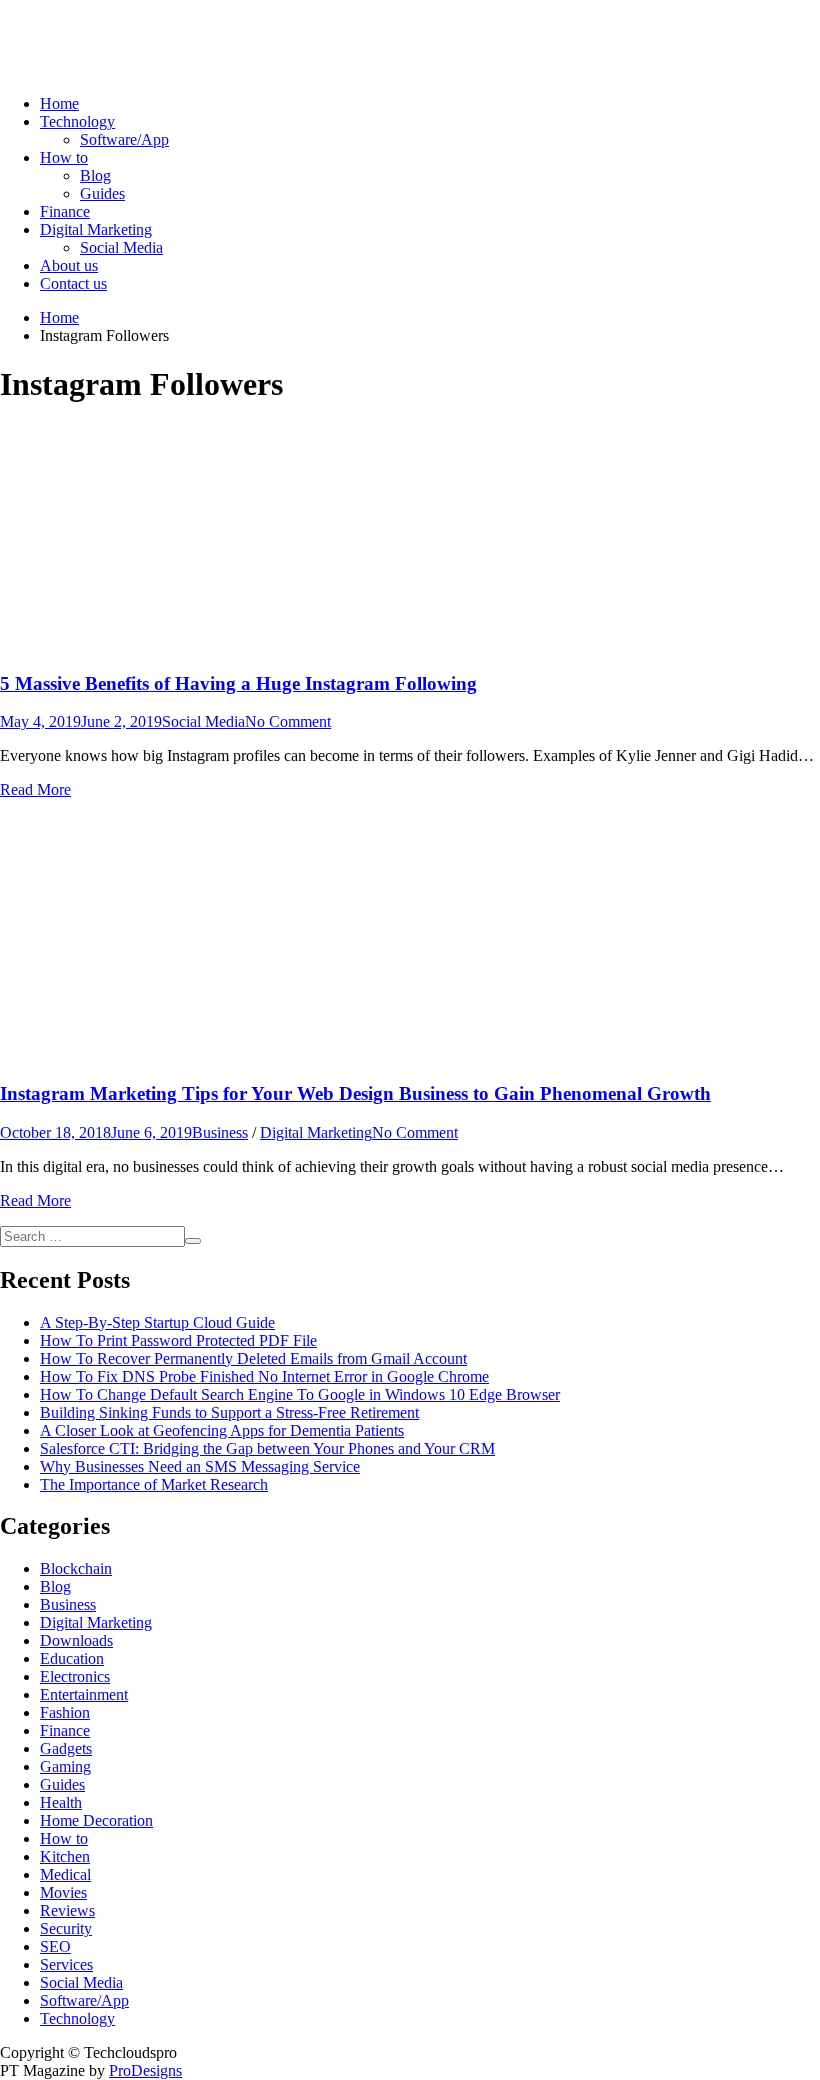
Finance (65, 211)
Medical (65, 1874)
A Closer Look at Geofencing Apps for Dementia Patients (222, 1430)
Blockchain (76, 1568)
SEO (55, 1946)
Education (72, 1658)
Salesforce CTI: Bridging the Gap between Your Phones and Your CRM (267, 1448)
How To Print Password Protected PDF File (178, 1340)
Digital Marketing (96, 229)
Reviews (67, 1910)
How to (64, 157)
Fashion (65, 1712)
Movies (63, 1892)
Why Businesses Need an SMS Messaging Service (200, 1466)
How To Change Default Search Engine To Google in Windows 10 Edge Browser (300, 1394)
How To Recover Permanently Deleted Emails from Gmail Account (253, 1358)
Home (59, 103)
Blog (95, 175)
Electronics (75, 1676)
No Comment (288, 721)
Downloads (76, 1640)
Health (61, 1802)
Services (66, 1964)
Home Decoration (96, 1820)
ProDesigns (145, 2070)
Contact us (73, 283)
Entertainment (84, 1694)
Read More (35, 789)
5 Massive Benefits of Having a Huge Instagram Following (238, 683)
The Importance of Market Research (154, 1484)
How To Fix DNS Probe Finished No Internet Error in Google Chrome (264, 1376)
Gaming (65, 1766)
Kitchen (65, 1856)
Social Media (121, 247)
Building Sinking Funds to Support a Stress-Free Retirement (229, 1412)
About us (69, 265)
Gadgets (66, 1748)
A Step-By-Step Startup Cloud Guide (157, 1322)
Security (66, 1928)
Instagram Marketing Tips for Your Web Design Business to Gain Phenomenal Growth (355, 1093)
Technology (77, 121)
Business (220, 1132)
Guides (102, 193)
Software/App (124, 139)
